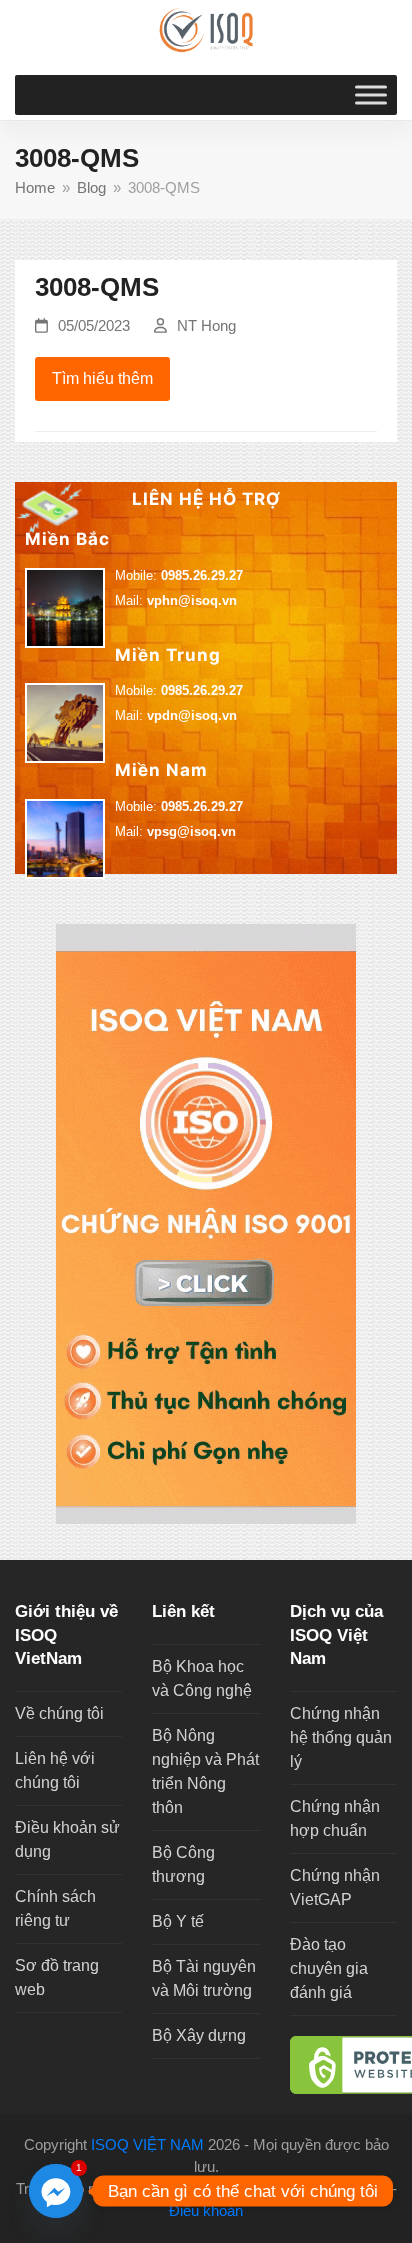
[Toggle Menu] (371, 94)
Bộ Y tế (178, 1921)
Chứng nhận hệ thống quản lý (341, 1737)
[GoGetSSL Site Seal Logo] (343, 2065)
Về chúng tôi (59, 1713)
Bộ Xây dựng (199, 2035)
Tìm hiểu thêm (102, 378)
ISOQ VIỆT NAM (147, 2145)
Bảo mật (360, 2189)
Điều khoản (206, 2211)
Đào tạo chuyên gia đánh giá (329, 1968)
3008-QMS (97, 287)
